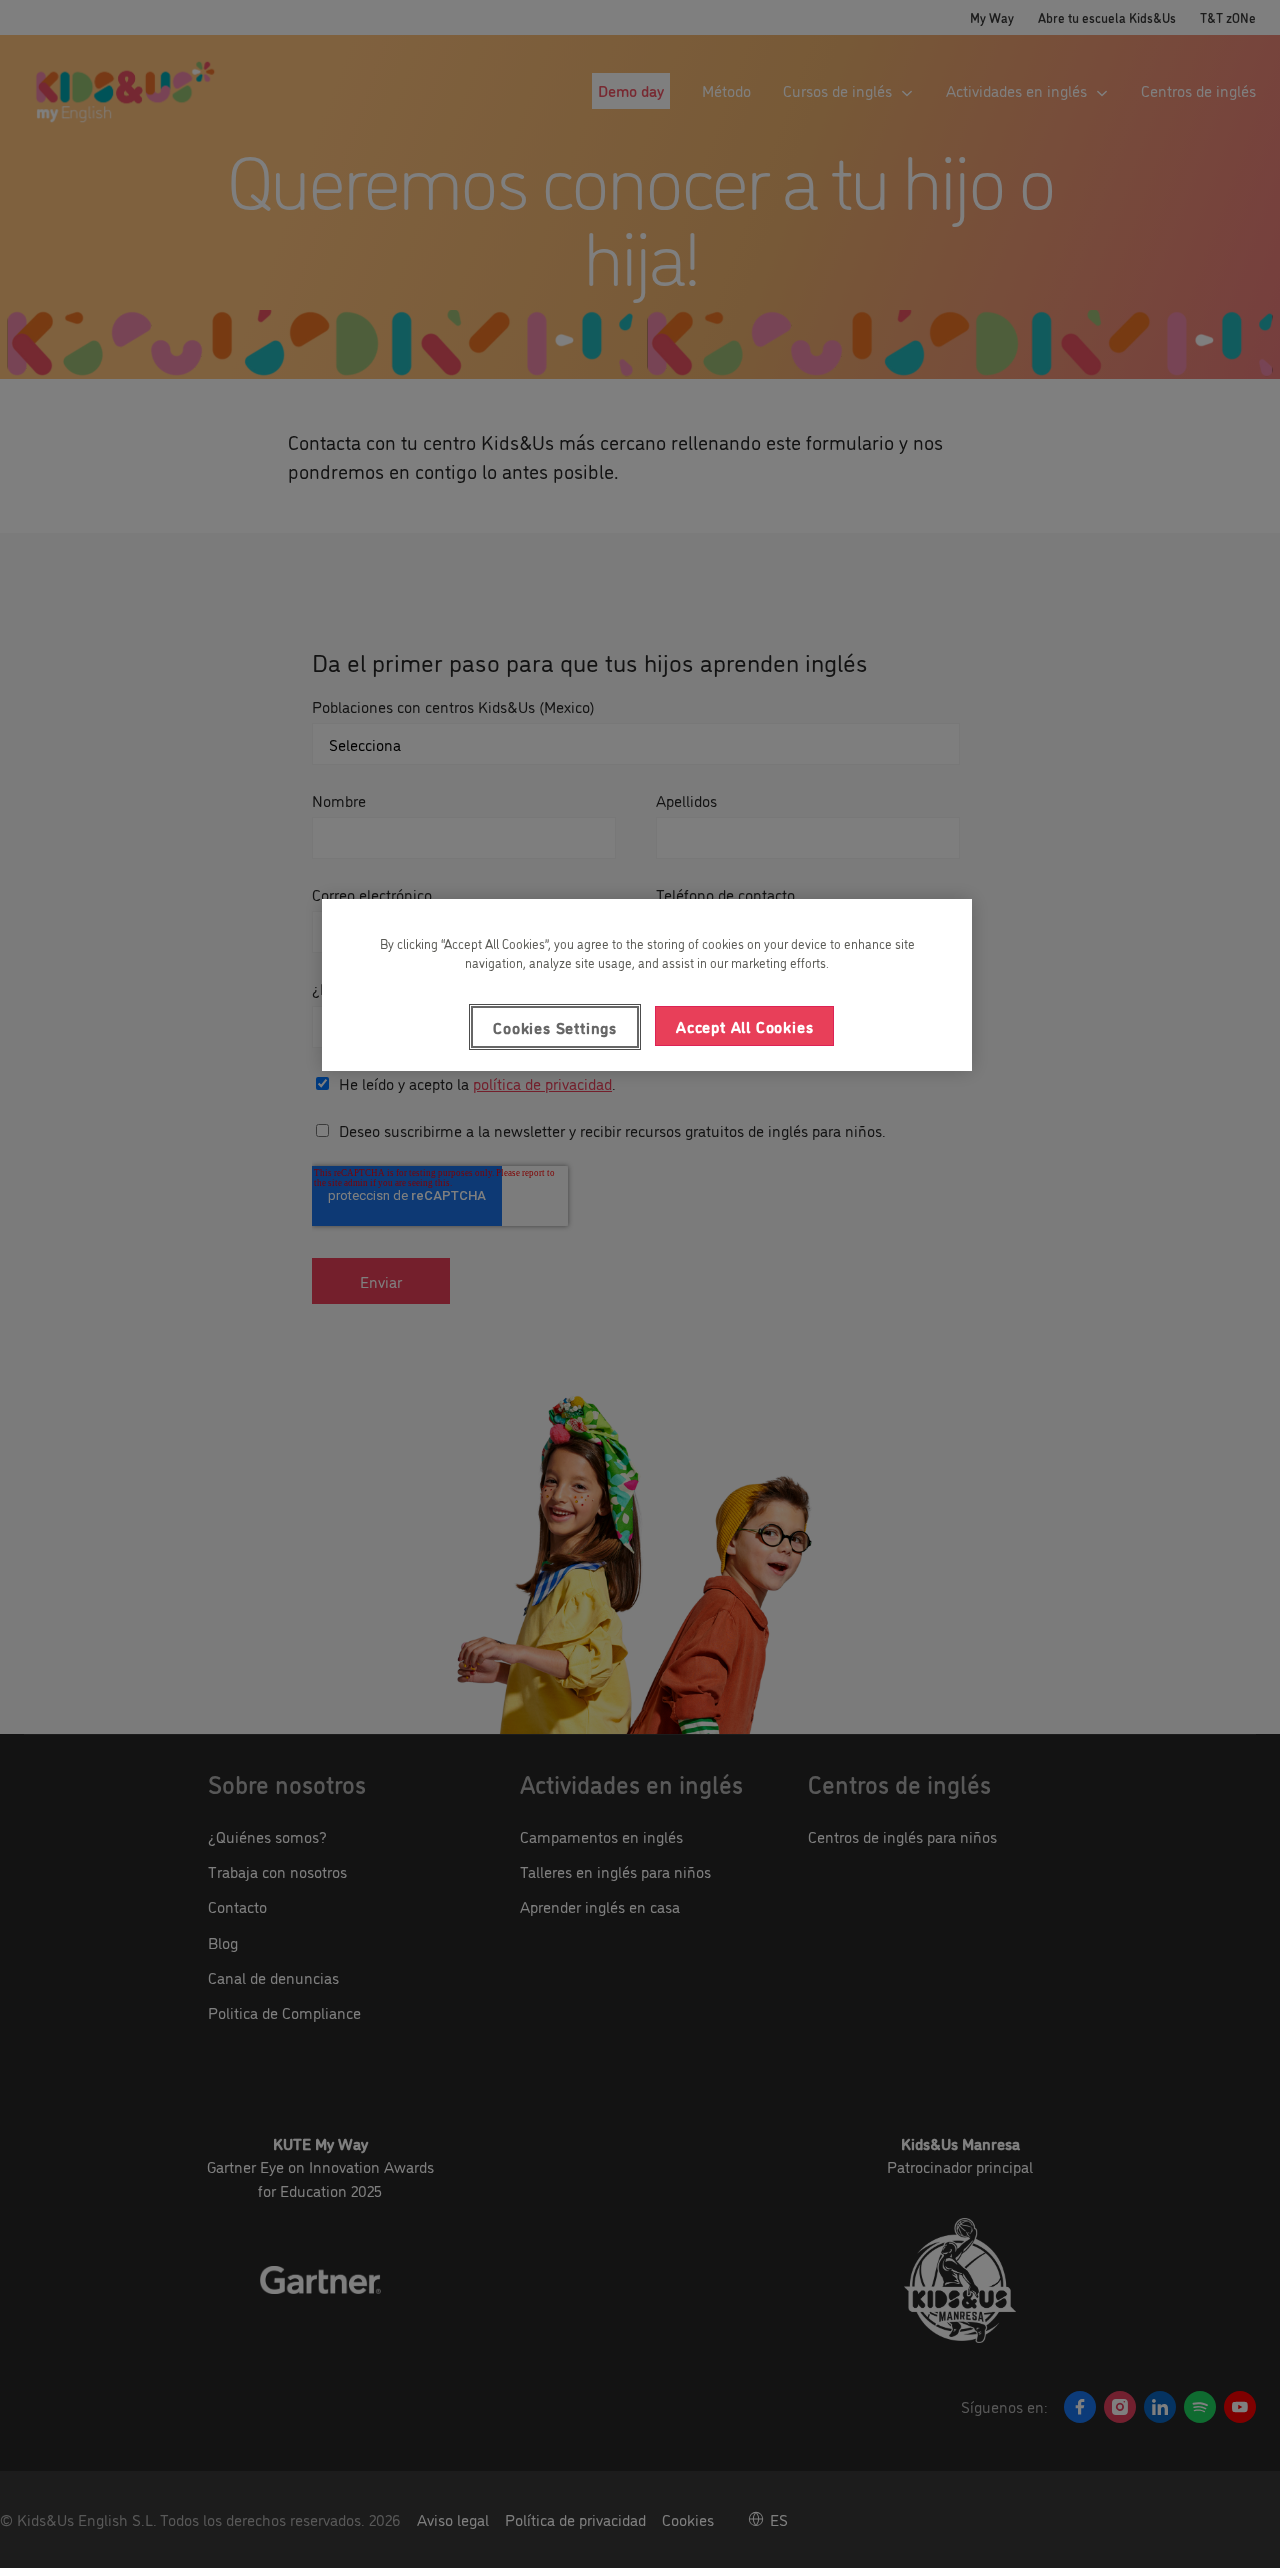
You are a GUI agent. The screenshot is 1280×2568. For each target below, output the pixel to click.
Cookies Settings (555, 1027)
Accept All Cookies (744, 1026)
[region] (647, 985)
